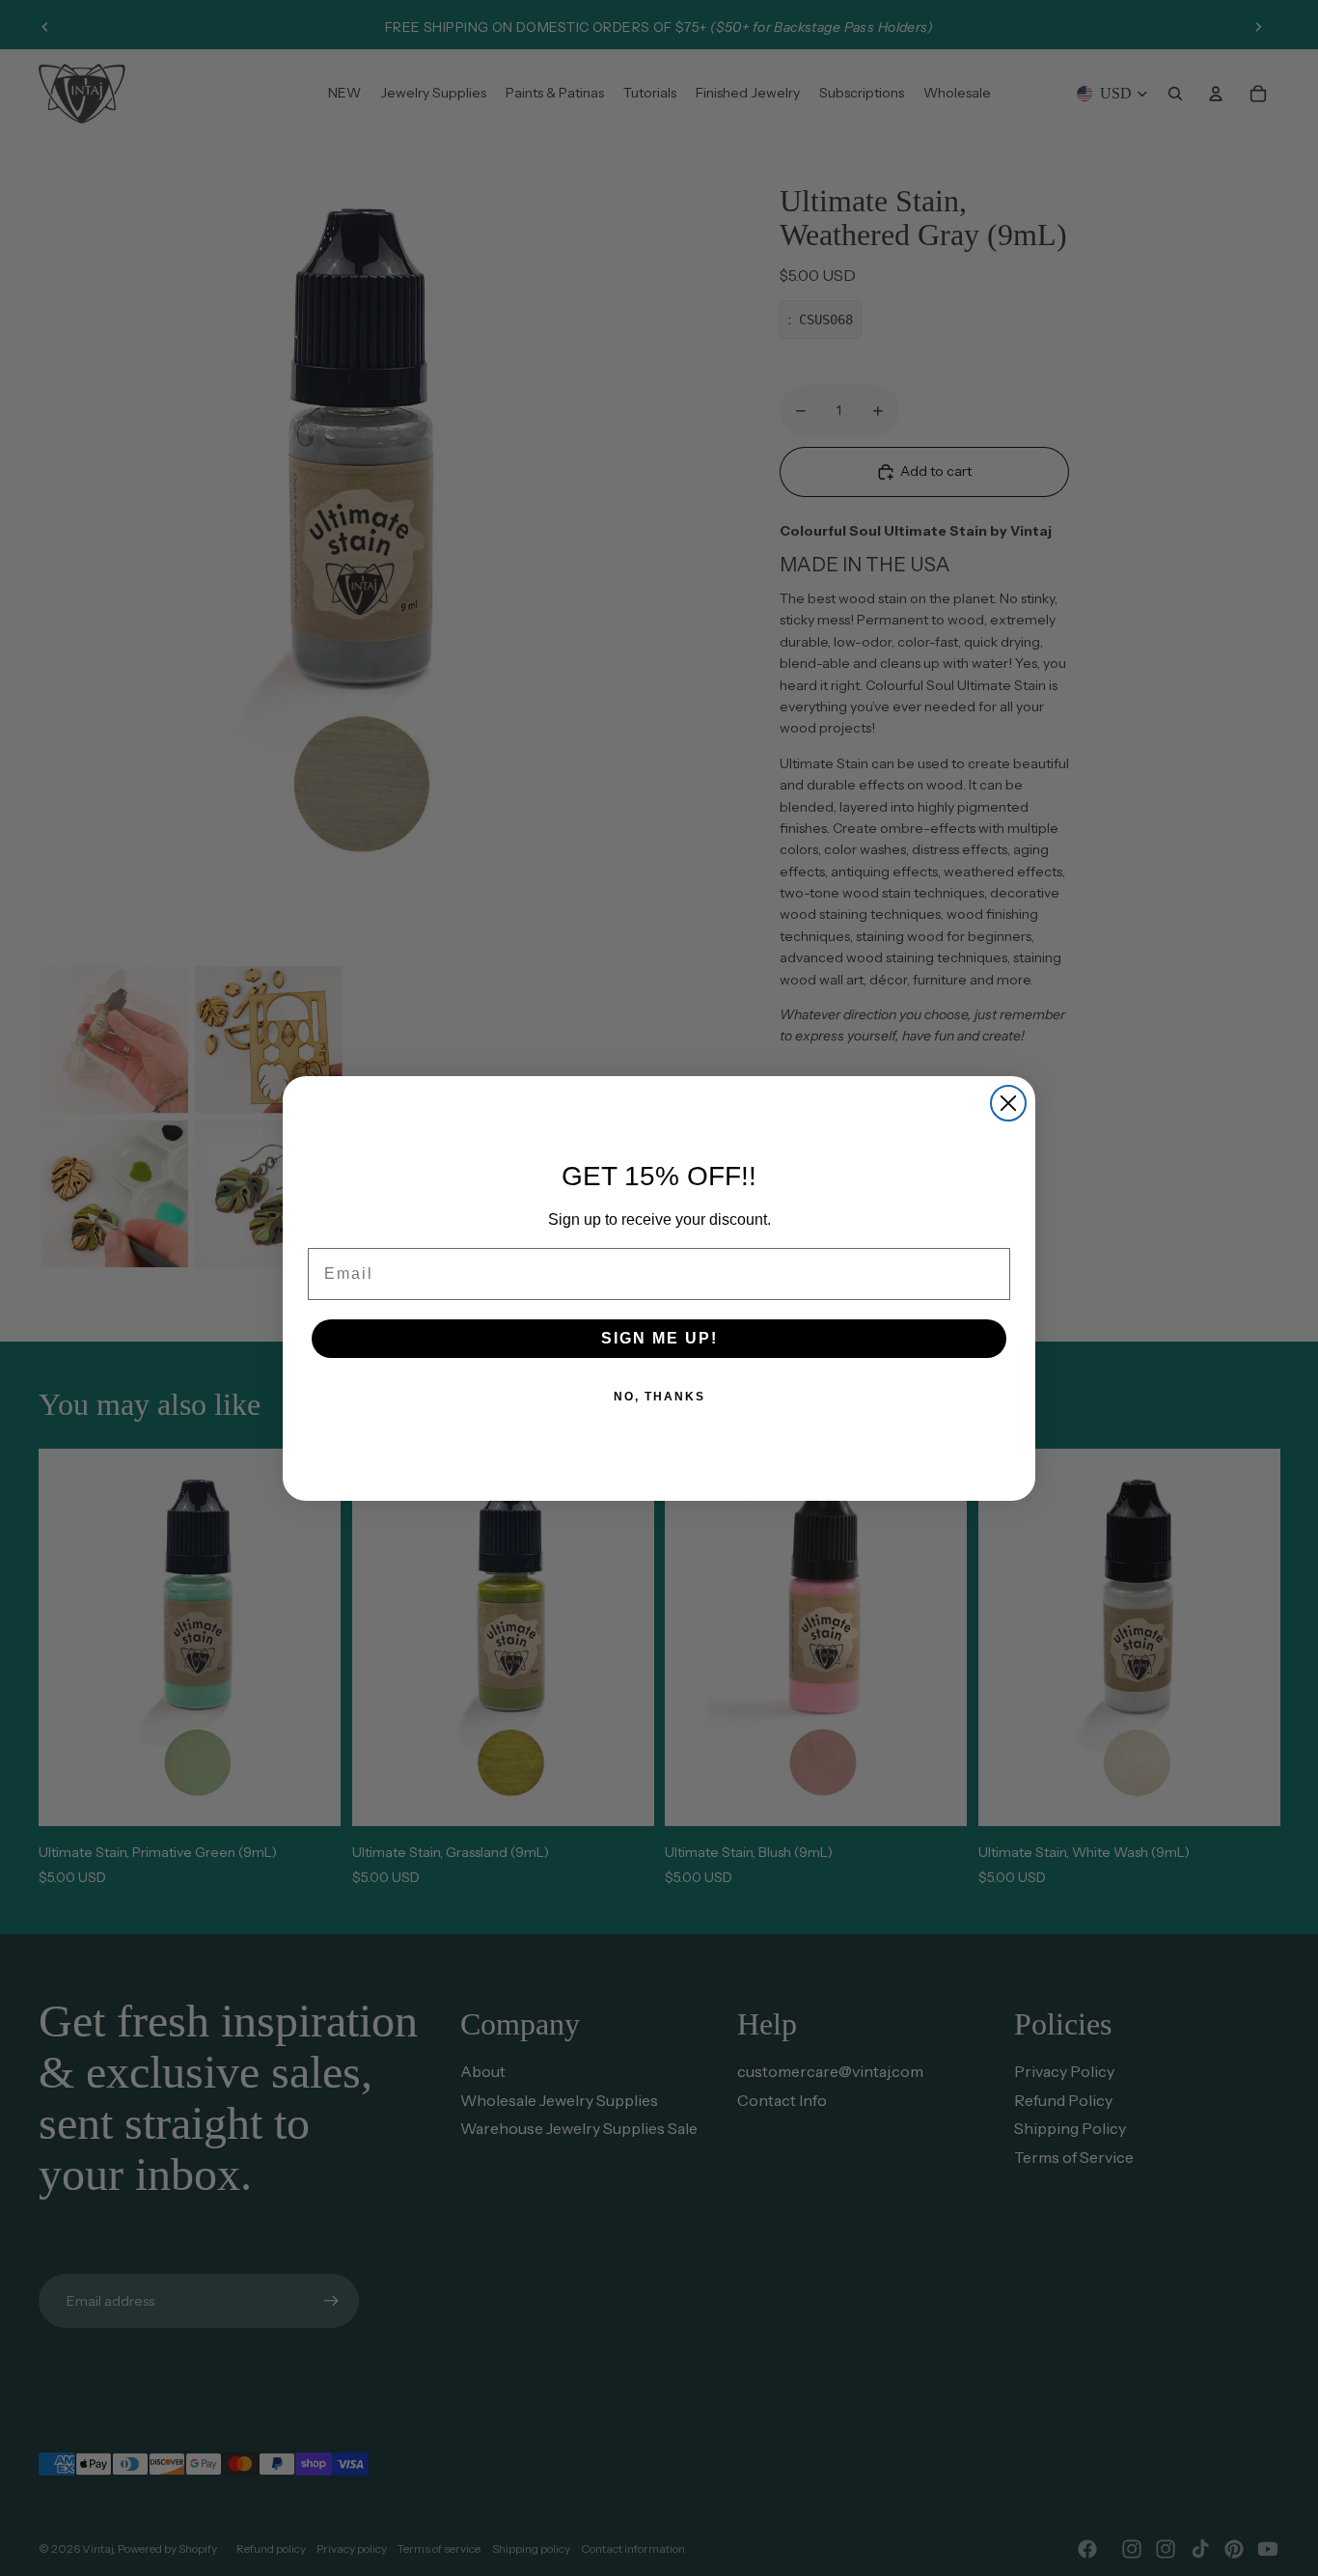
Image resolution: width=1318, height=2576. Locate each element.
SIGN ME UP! (659, 1338)
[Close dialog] (1008, 1103)
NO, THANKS (659, 1397)
